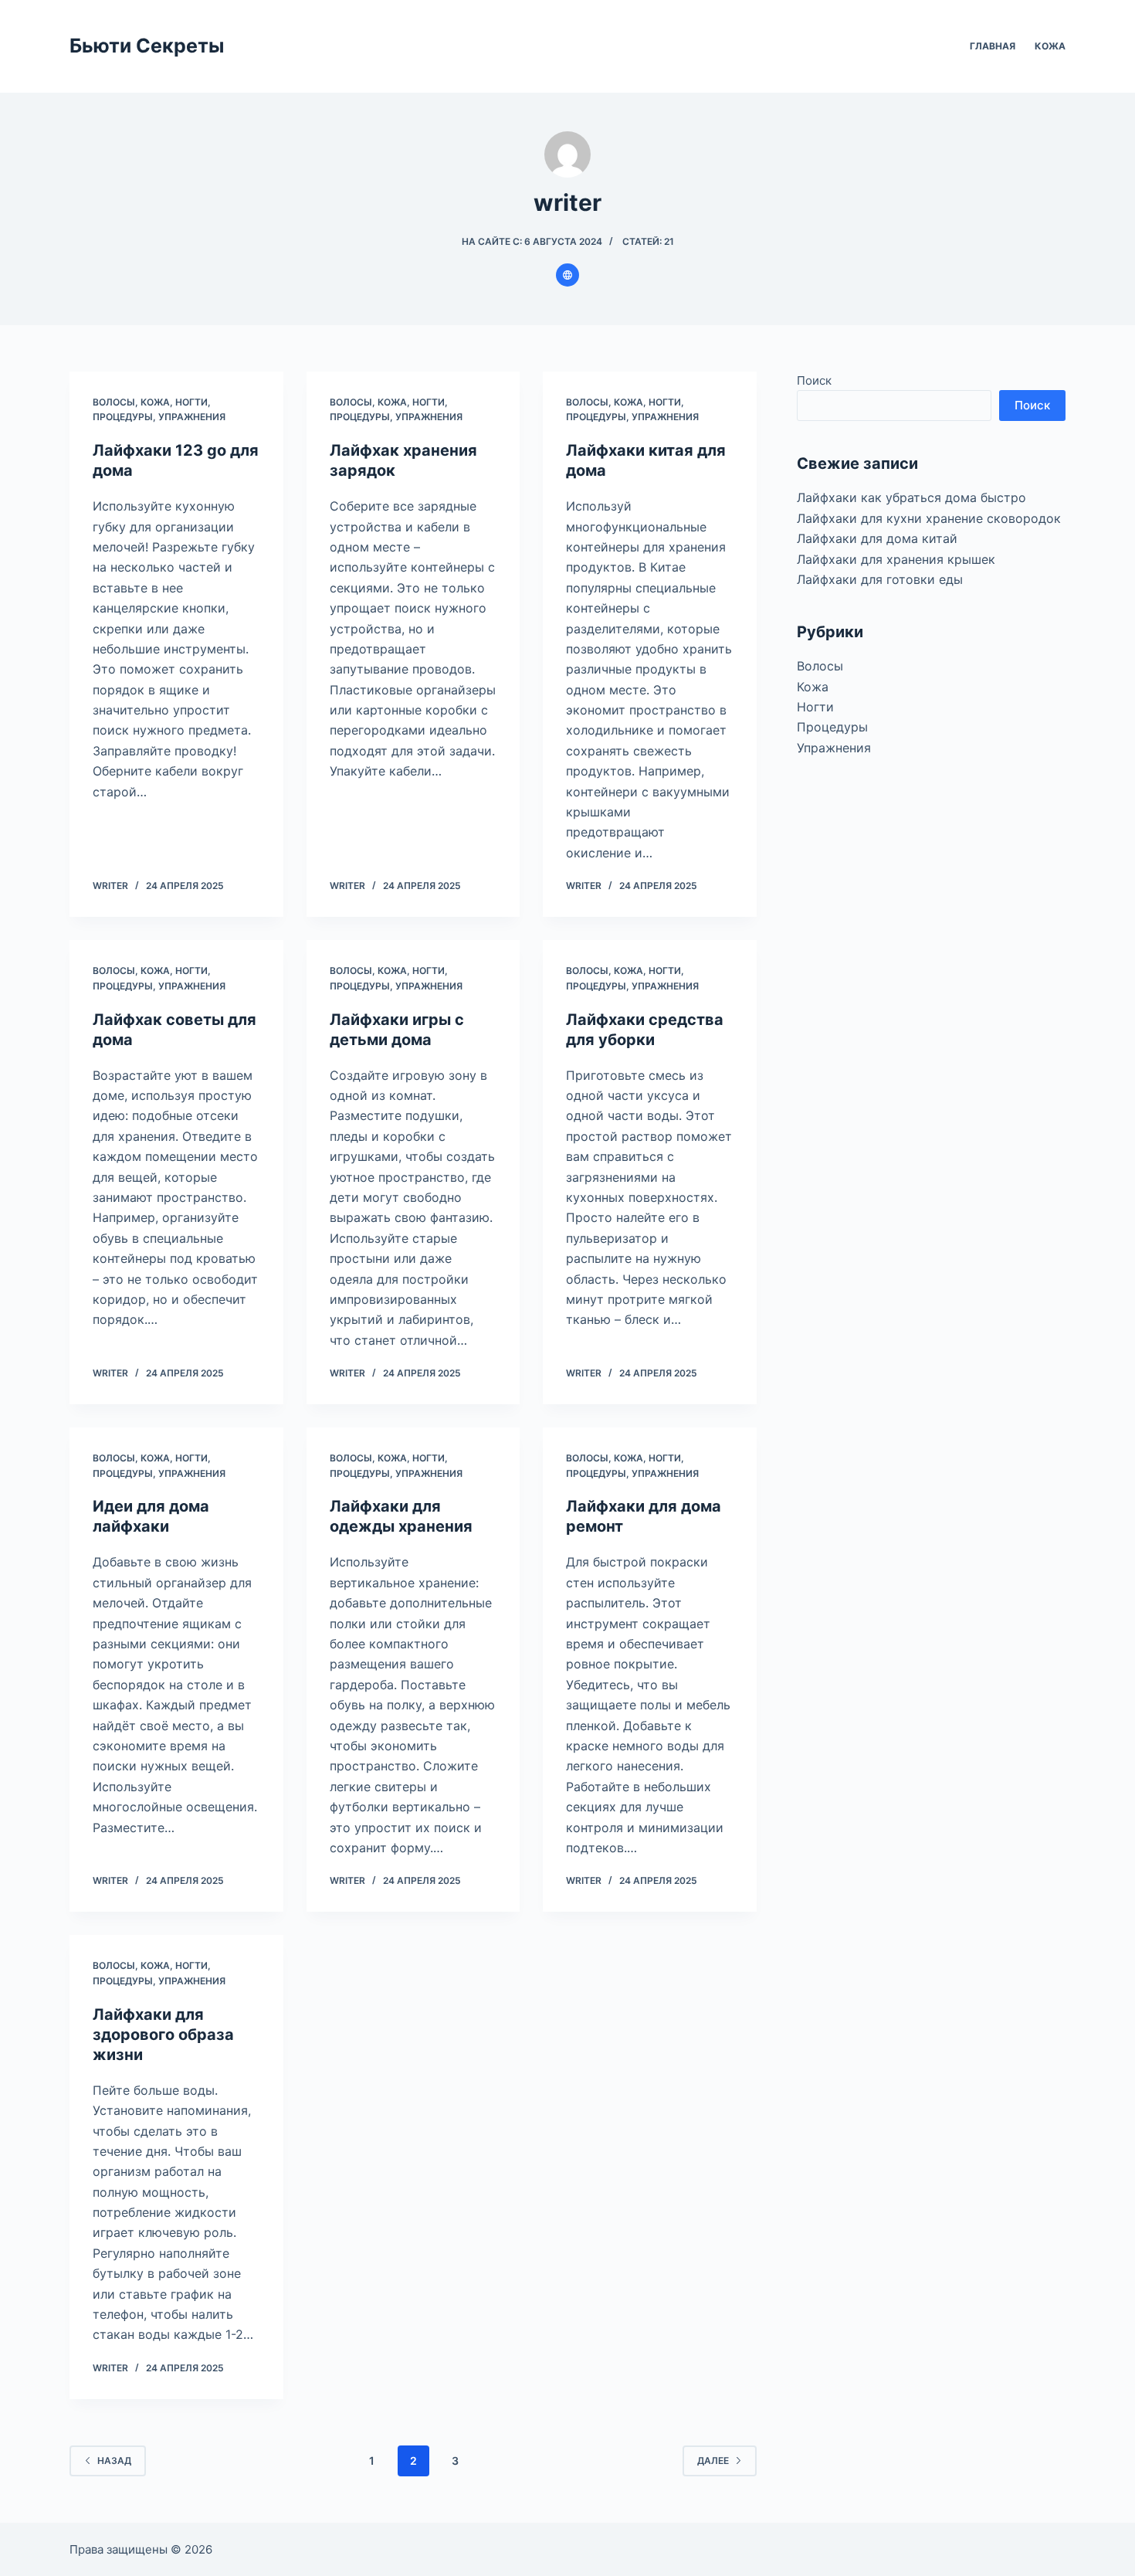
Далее (713, 2461)
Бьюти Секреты (147, 46)
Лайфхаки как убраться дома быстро (911, 497)
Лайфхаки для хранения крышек (896, 559)
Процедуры (123, 417)
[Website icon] (567, 275)
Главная (993, 46)
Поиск (814, 380)
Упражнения (192, 417)
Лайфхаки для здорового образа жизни (163, 2035)
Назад (114, 2461)
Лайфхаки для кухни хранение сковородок (929, 518)
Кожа (1050, 46)
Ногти (191, 402)
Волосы (114, 402)
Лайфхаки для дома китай (877, 538)
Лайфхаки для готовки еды (880, 579)
